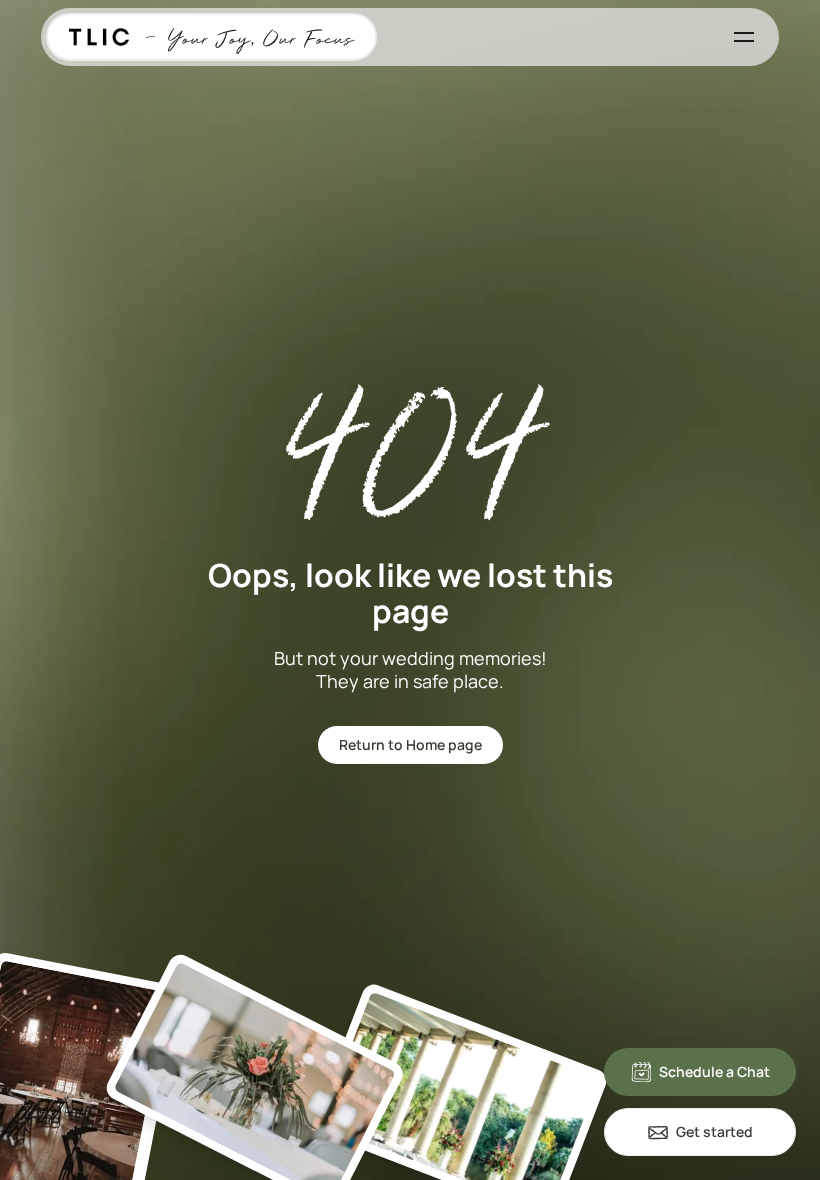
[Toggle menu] (744, 37)
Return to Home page (410, 744)
